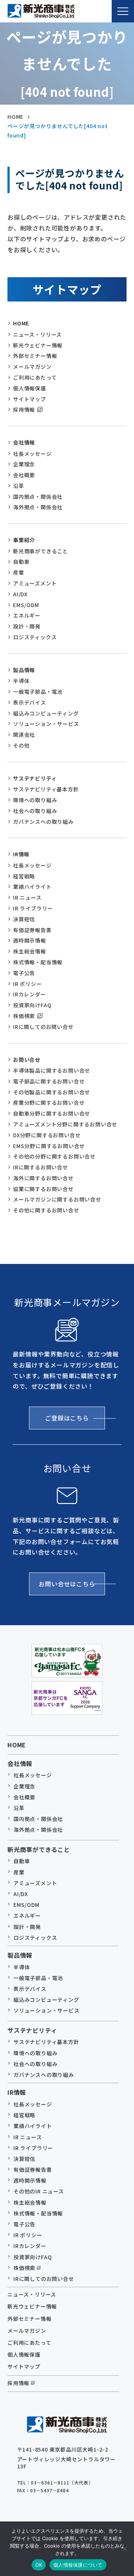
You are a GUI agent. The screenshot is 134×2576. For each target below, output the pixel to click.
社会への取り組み (35, 811)
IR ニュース (27, 897)
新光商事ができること (41, 551)
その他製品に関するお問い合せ (52, 1092)
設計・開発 (27, 626)
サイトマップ (30, 399)
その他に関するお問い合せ (46, 1210)
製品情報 (24, 670)
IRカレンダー (30, 994)
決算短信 (24, 919)
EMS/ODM (26, 605)
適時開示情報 (30, 940)
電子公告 (24, 973)
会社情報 (24, 442)
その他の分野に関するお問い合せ (54, 1156)
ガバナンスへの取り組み (43, 822)
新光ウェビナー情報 (38, 345)
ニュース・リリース (37, 334)
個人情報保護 (30, 388)
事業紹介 (24, 540)
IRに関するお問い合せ (41, 1167)
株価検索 (24, 1016)
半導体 (21, 681)
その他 (21, 745)
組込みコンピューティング (46, 713)
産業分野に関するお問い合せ (49, 1103)
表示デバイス (30, 702)
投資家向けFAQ (32, 1005)
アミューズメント (35, 583)
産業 (19, 572)
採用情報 (24, 409)
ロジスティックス (35, 637)
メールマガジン (32, 367)
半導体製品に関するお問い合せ (52, 1070)
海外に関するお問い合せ (43, 1178)
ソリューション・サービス (46, 724)
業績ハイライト (32, 887)
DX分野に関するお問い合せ (47, 1135)
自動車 (21, 562)
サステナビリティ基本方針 (46, 789)
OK (39, 2565)
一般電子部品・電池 (38, 692)
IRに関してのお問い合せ (43, 1027)
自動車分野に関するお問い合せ (52, 1113)
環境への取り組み (35, 800)
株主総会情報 (30, 951)
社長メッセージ (32, 454)
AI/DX (20, 594)
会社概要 (24, 475)
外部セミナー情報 (35, 356)
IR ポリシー (28, 984)
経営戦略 (24, 876)
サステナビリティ (35, 778)
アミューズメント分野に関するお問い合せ (65, 1124)
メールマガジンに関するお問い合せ (57, 1199)
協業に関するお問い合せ (43, 1189)
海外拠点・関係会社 (38, 507)
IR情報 (21, 854)
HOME (21, 323)
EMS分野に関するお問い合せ (49, 1146)
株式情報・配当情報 (38, 962)
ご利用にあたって (35, 377)
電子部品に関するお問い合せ (49, 1081)
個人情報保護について (78, 2565)
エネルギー (27, 615)
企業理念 (24, 464)
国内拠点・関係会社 (38, 497)
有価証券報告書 (32, 930)
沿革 (19, 486)
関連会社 (24, 735)
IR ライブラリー (33, 908)
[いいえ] (125, 2549)
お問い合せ (27, 1060)
